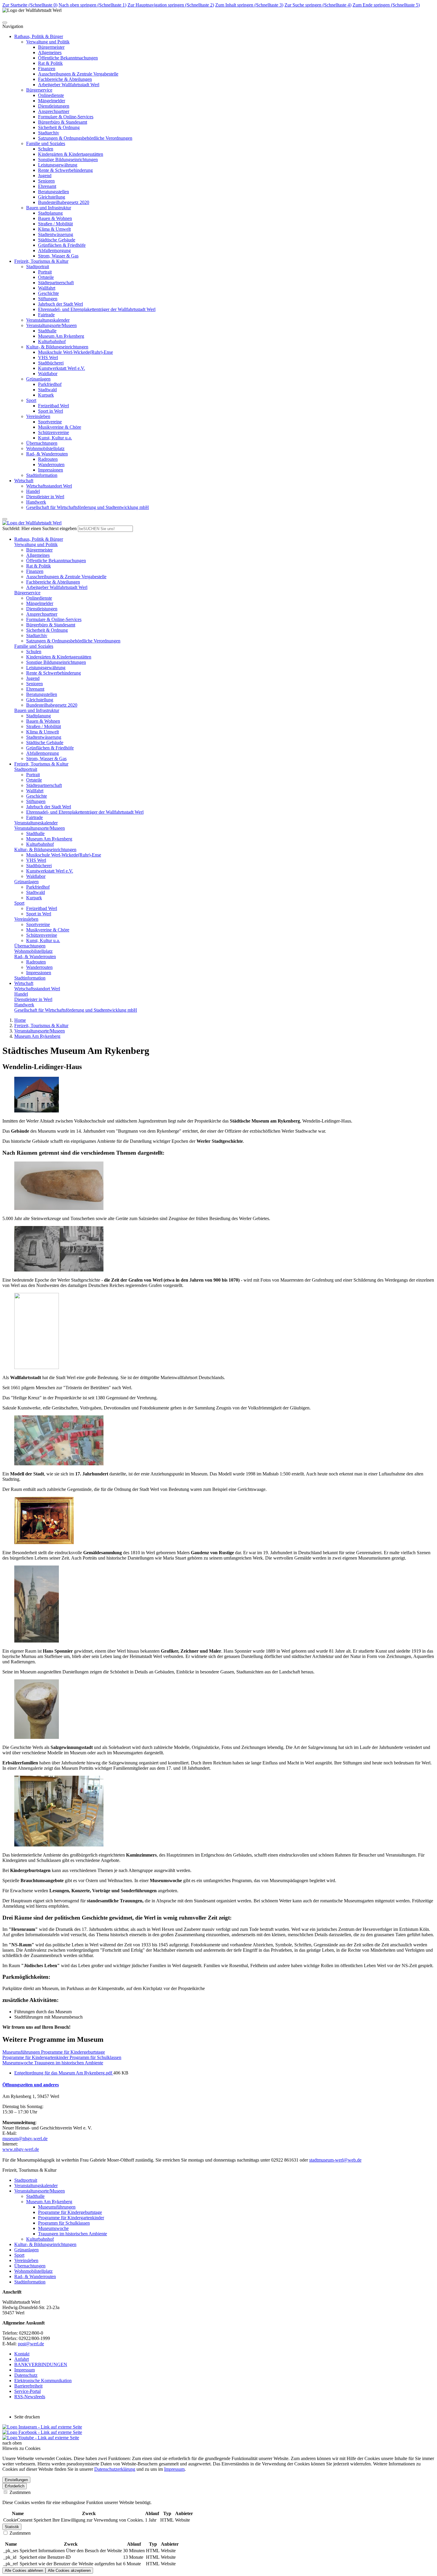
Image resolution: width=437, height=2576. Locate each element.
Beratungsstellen (54, 192)
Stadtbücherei (51, 363)
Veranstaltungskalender (48, 320)
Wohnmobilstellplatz (45, 448)
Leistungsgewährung (58, 165)
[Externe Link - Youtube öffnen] (41, 2438)
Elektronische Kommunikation (43, 2381)
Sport (31, 400)
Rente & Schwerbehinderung (65, 170)
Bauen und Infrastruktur (49, 208)
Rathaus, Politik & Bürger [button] (39, 36)
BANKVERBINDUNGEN (41, 2364)
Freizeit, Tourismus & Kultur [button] (41, 261)
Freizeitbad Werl (54, 406)
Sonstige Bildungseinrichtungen (68, 159)
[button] (39, 539)
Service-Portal (27, 2391)
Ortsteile (46, 277)
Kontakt (22, 2354)
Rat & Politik (50, 63)
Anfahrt (22, 2359)
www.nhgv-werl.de (21, 2149)
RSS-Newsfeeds (30, 2397)
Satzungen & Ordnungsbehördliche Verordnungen (85, 138)
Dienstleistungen (54, 106)
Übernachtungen (42, 443)
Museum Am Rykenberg (61, 336)
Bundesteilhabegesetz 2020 (64, 202)
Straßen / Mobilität (55, 224)
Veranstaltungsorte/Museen (51, 325)
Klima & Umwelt (54, 229)
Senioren (46, 181)
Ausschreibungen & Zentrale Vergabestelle (78, 74)
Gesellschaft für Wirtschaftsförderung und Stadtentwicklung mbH (88, 507)
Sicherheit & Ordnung (59, 127)
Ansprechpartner (54, 111)
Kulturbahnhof (52, 341)
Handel (33, 491)
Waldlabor (48, 374)
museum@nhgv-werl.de (25, 2139)
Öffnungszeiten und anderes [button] (31, 2085)
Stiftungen (48, 299)
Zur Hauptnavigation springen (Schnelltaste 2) (171, 5)
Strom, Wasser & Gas (58, 256)
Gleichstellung (52, 197)
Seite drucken (27, 2417)
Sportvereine (50, 422)
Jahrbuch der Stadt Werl (60, 304)
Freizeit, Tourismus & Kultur (41, 1025)
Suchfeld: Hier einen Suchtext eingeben (40, 528)
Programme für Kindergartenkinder (71, 2218)
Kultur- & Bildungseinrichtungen (57, 347)
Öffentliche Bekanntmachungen (68, 58)
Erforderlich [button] (15, 2486)
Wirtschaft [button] (24, 481)
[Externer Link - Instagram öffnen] (42, 2427)
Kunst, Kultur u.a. (55, 438)
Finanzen (47, 69)
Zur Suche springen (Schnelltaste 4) (318, 5)
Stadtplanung (50, 213)
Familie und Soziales (46, 143)
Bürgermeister (51, 47)
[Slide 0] (5, 519)
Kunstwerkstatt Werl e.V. (62, 368)
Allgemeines (50, 52)
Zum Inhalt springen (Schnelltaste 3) (249, 5)
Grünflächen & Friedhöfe (62, 245)
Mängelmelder (52, 101)
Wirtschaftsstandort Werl (49, 486)
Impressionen (51, 470)
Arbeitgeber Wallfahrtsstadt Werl (69, 85)
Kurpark (46, 395)
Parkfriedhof (50, 384)
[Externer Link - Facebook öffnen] (42, 2432)
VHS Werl (48, 357)
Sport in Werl (51, 411)
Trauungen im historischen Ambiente (73, 2234)
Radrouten (48, 459)
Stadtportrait (38, 267)
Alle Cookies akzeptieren (69, 2571)
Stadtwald (47, 390)
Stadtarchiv (49, 133)
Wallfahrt (47, 288)
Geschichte (48, 293)
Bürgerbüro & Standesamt (63, 122)
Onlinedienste (51, 95)
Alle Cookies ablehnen (24, 2571)
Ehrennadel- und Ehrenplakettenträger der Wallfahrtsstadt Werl (97, 309)
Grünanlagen (38, 379)
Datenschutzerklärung (115, 2469)
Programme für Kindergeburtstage (70, 2212)
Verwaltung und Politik (48, 42)
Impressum (25, 2370)
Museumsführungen (57, 2207)
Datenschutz (26, 2375)
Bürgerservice (39, 90)
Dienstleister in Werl (45, 497)
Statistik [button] (12, 2527)
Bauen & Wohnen (55, 218)
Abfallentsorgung (54, 250)
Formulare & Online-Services (66, 117)
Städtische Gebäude (57, 240)
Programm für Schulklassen (64, 2223)
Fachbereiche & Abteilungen (65, 79)
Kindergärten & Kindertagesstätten (71, 154)
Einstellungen (16, 2480)
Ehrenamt (47, 186)
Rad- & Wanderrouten (47, 454)
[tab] (218, 2085)
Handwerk (36, 502)
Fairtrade (46, 315)
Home (20, 1020)
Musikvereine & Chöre (60, 427)
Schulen (46, 149)
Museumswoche (53, 2228)
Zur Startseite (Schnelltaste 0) (30, 5)
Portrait (45, 272)
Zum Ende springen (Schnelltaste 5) (386, 5)
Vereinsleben (38, 416)
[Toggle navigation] (5, 23)
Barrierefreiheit (28, 2386)
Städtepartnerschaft (56, 283)
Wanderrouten (51, 465)
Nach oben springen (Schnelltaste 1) (92, 5)
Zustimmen (19, 2492)
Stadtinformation (42, 475)
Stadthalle (47, 331)
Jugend (45, 176)
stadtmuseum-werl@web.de (335, 2160)
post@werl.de (31, 2344)
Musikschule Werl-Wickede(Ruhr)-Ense (76, 352)
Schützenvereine (54, 432)
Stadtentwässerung (56, 234)
